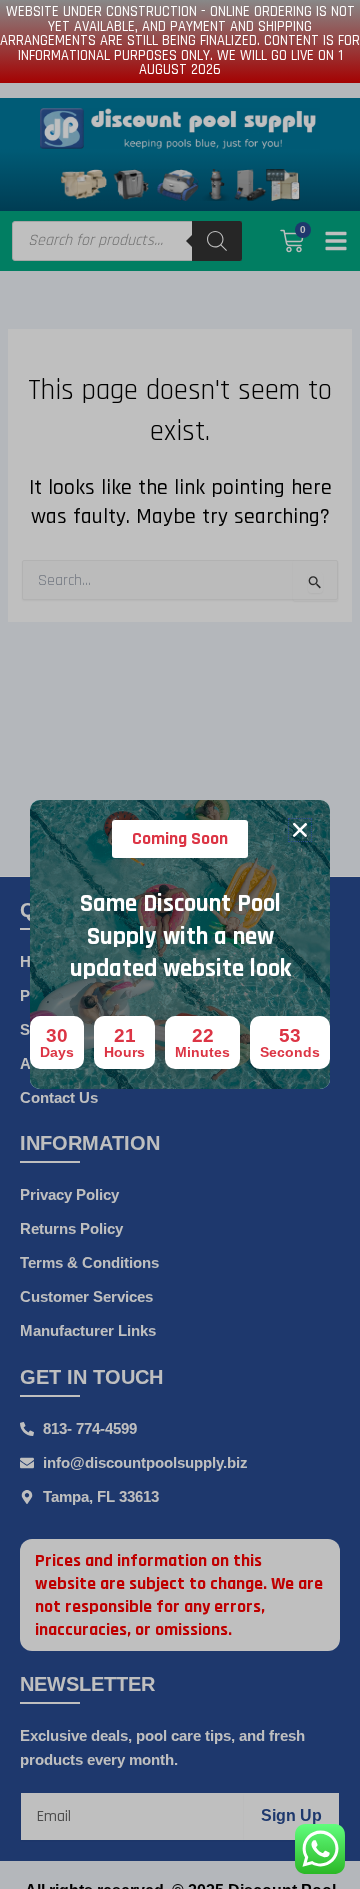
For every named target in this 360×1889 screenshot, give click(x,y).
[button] (300, 830)
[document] (180, 944)
